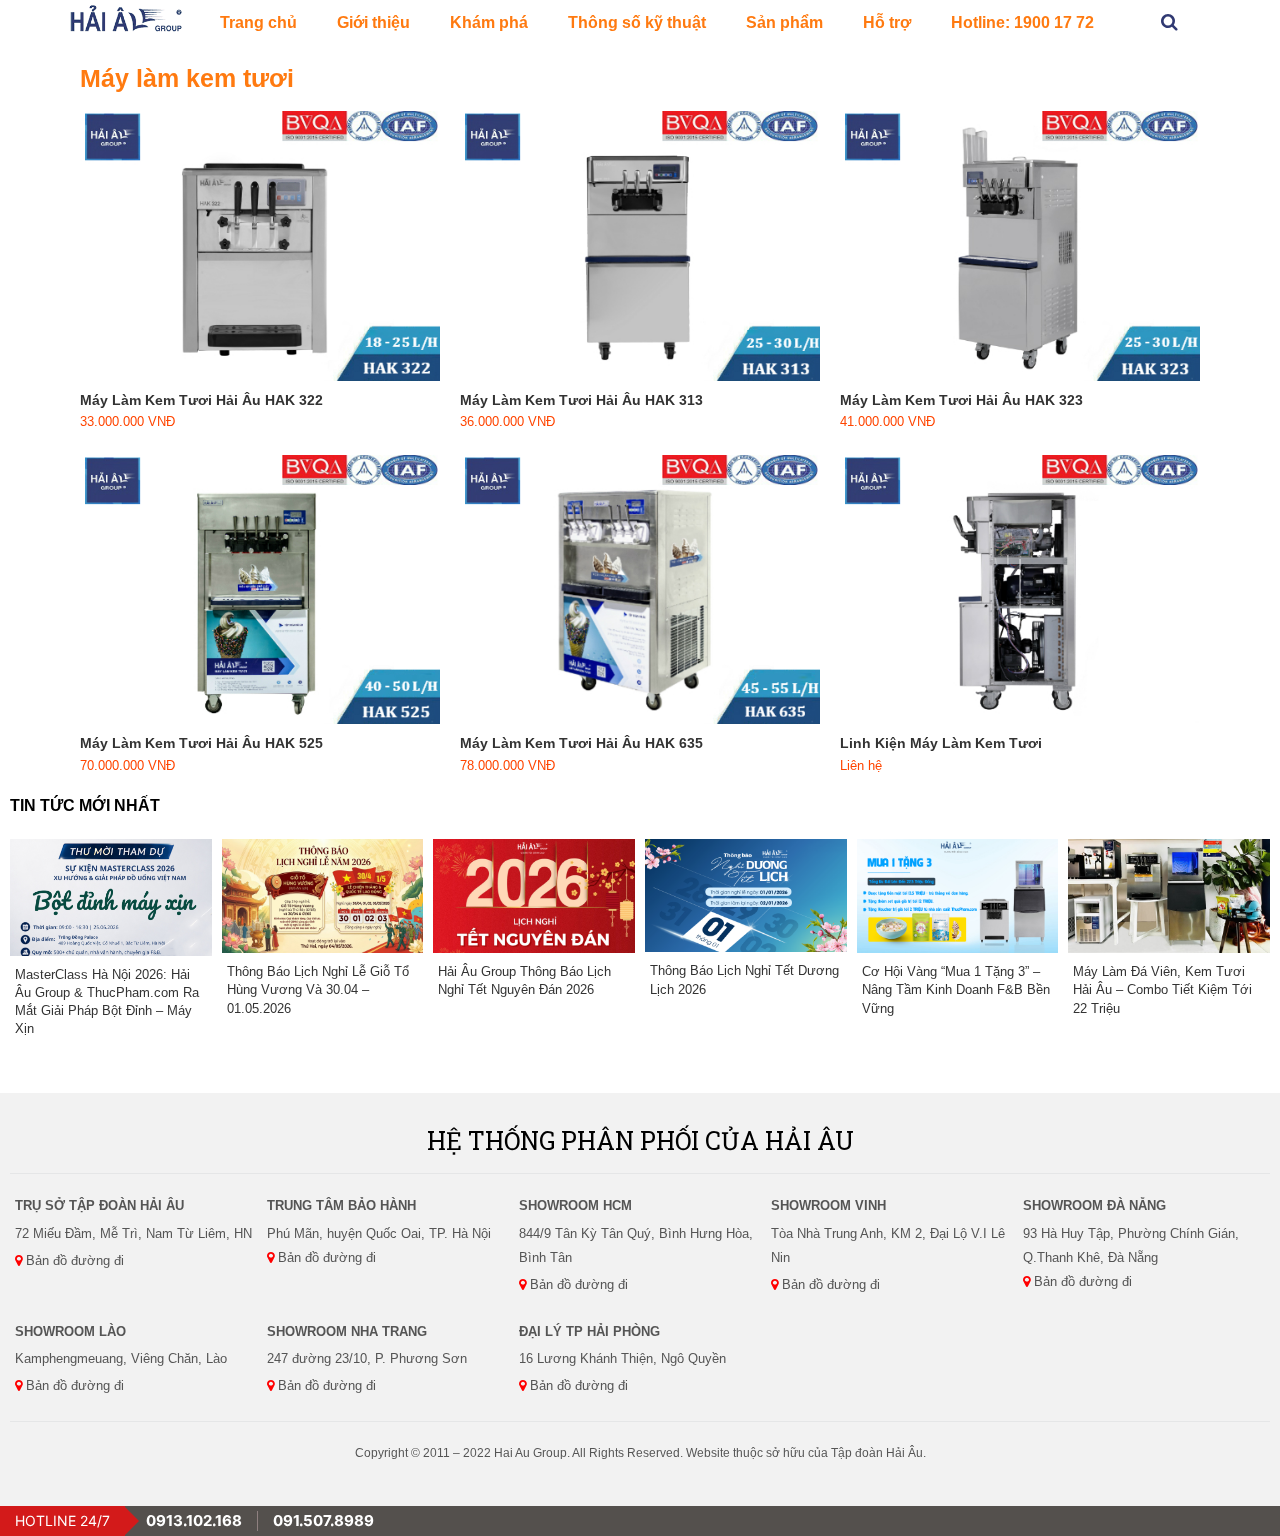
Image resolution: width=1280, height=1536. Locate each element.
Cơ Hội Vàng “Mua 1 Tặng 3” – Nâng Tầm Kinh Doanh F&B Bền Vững (956, 989)
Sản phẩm (784, 22)
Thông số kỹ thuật (637, 22)
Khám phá (489, 22)
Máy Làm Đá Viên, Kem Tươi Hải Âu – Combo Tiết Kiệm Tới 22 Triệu (1162, 989)
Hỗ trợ (887, 22)
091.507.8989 (323, 1520)
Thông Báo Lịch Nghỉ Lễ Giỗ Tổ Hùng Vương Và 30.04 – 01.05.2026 (318, 989)
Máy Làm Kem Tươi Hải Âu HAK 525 (201, 743)
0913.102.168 (194, 1520)
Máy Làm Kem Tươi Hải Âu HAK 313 (581, 400)
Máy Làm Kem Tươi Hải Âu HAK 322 (201, 400)
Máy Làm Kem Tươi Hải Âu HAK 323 (961, 400)
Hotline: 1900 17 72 (1022, 22)
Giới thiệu (373, 22)
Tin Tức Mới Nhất (85, 805)
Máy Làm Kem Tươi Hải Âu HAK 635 (581, 743)
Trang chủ (258, 22)
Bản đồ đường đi (73, 1260)
